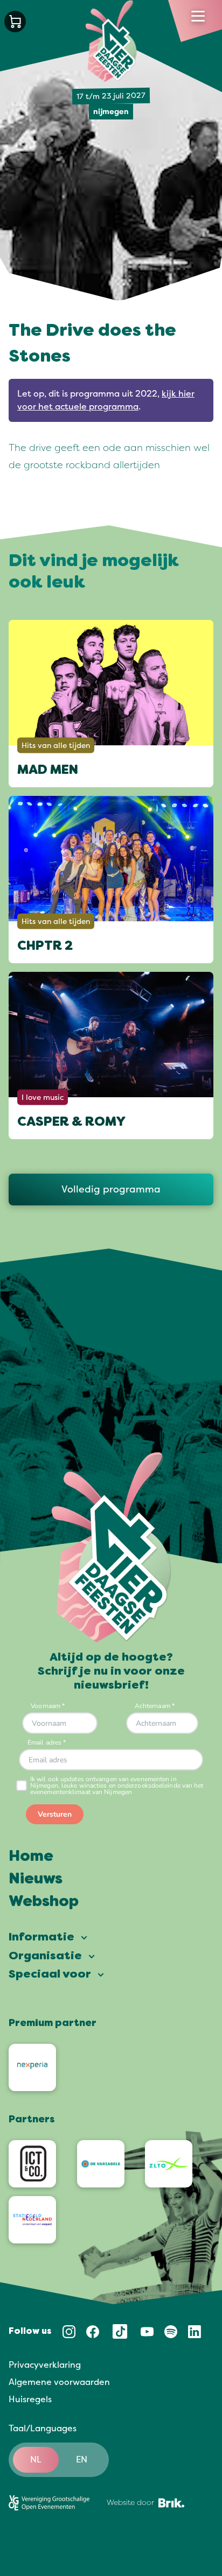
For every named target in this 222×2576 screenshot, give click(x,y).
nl (36, 2460)
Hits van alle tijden (56, 746)
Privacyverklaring (45, 2365)
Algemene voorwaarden (59, 2382)
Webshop (44, 1902)
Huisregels (30, 2399)
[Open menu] (198, 16)
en (82, 2460)
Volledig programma (111, 1189)
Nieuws (36, 1880)
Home (31, 1857)
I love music (43, 1098)
